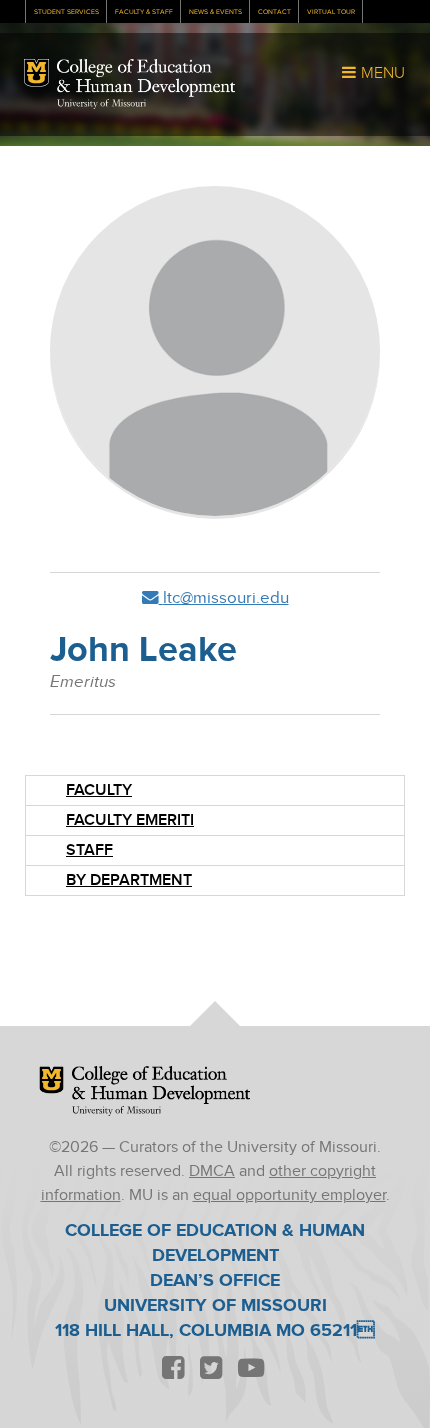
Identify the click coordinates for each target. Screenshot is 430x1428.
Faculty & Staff (144, 12)
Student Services (66, 12)
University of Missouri (101, 104)
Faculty (99, 790)
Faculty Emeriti (130, 820)
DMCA (212, 1171)
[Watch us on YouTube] (250, 1369)
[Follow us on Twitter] (211, 1369)
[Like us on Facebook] (173, 1369)
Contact (274, 12)
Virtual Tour (331, 12)
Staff (89, 850)
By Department (129, 880)
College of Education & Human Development (146, 78)
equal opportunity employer (289, 1195)
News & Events (215, 12)
